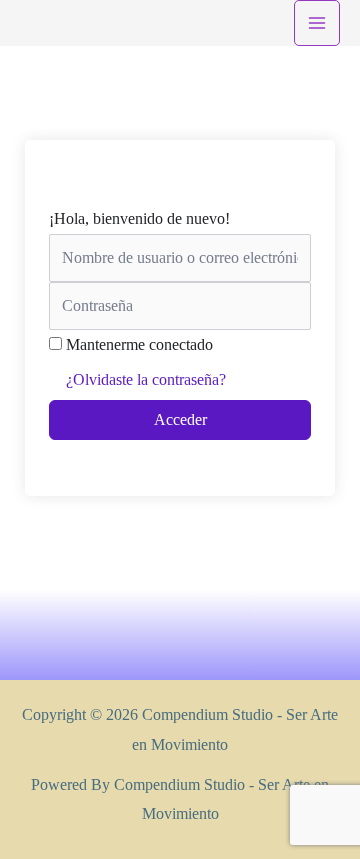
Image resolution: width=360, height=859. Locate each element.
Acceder (180, 419)
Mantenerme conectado (139, 344)
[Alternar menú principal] (317, 23)
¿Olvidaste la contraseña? (146, 379)
